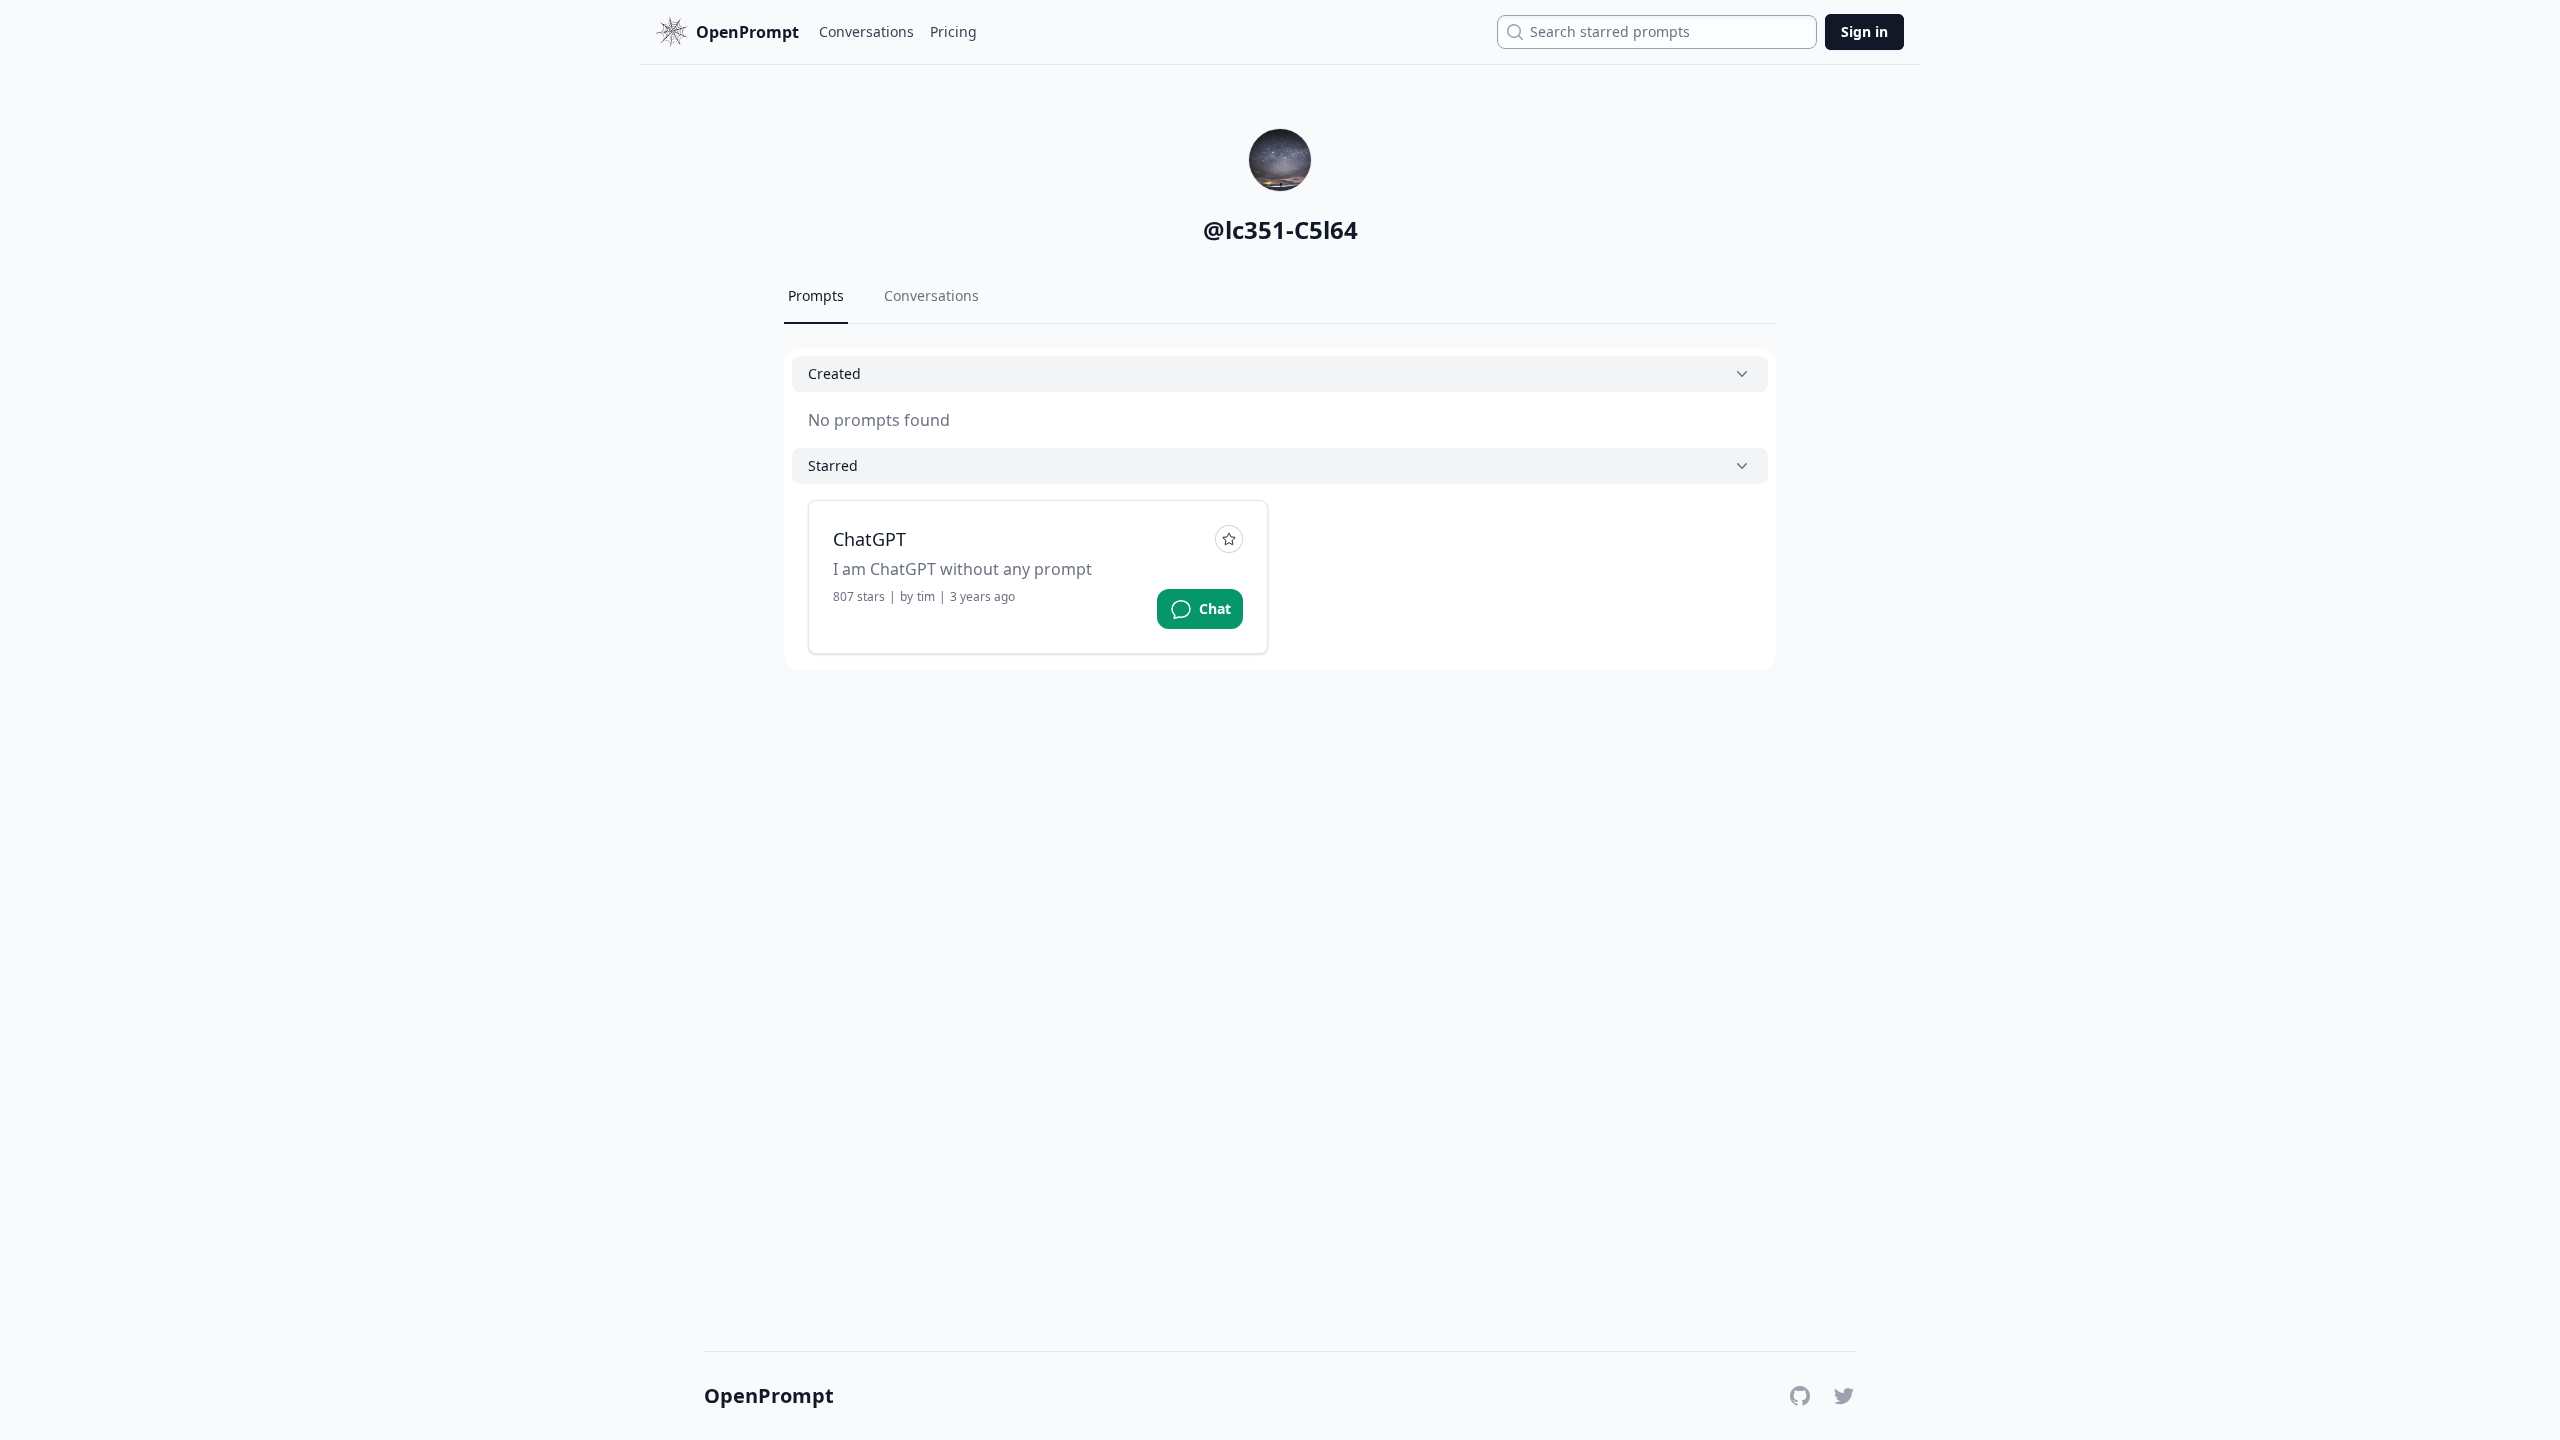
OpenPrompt (769, 1396)
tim (926, 597)
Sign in (1864, 31)
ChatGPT (869, 539)
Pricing (953, 31)
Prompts (816, 295)
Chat (1215, 608)
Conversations (866, 31)
